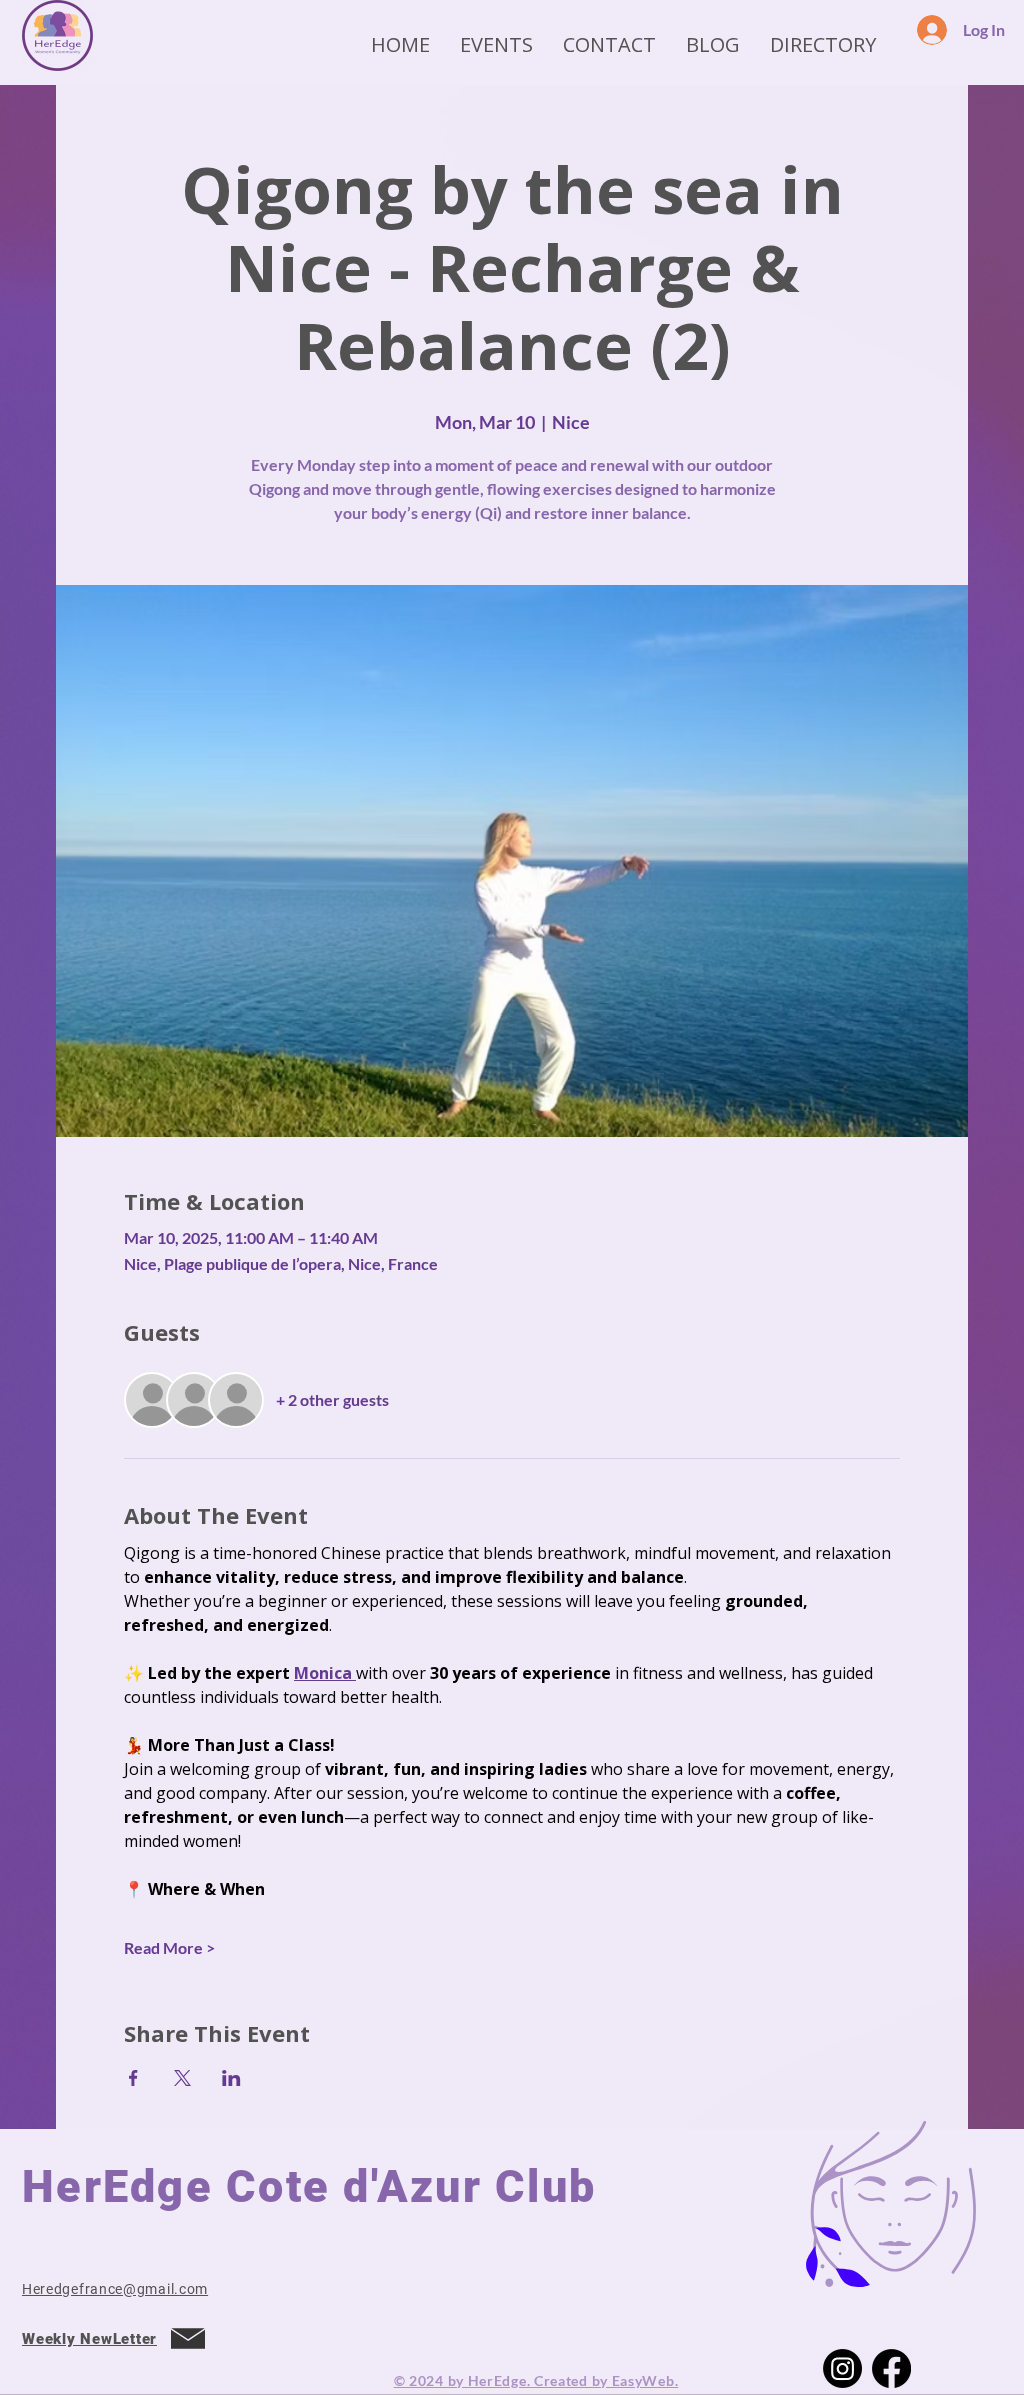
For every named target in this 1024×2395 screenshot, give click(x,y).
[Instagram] (842, 2368)
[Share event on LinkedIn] (231, 2078)
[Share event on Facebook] (133, 2078)
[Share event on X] (182, 2078)
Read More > (169, 1947)
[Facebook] (891, 2368)
